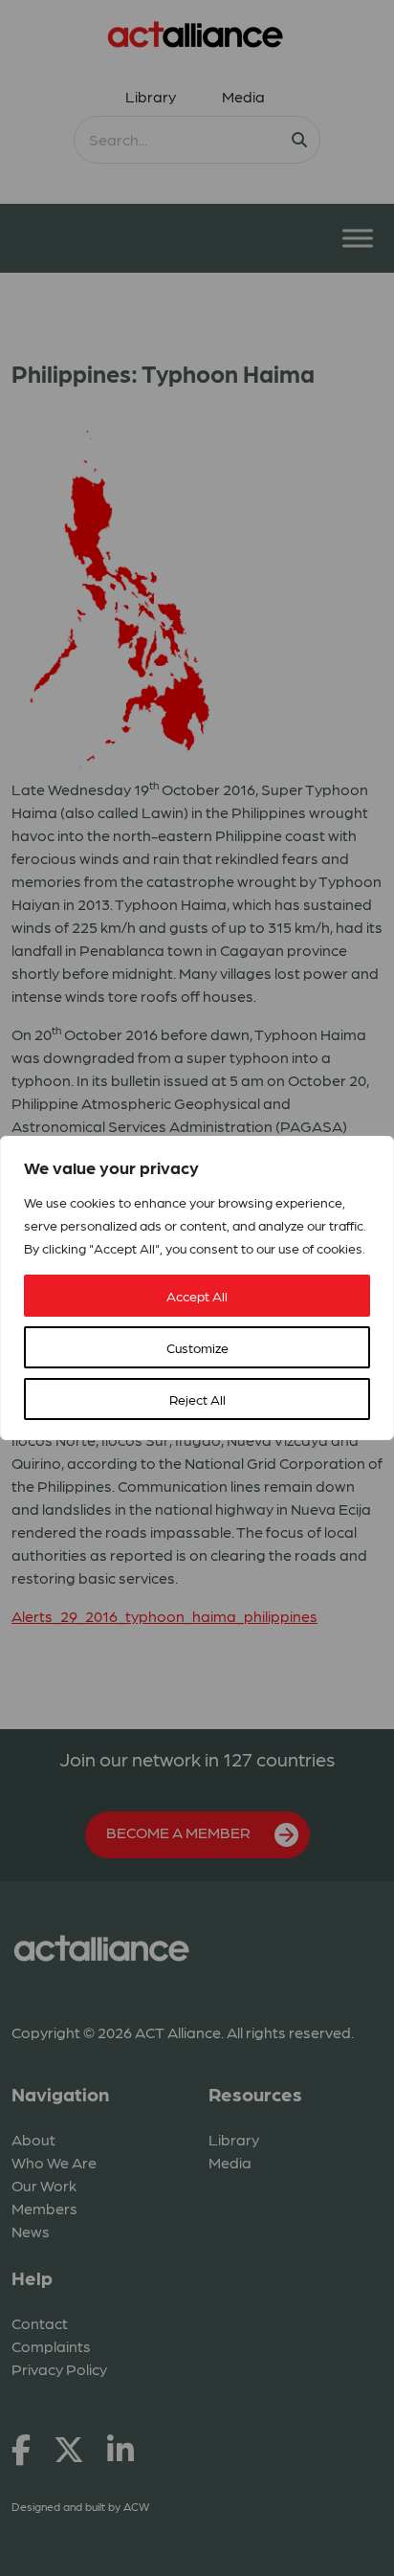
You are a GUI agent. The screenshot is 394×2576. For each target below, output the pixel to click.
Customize (197, 1347)
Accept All (197, 1296)
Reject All (197, 1399)
